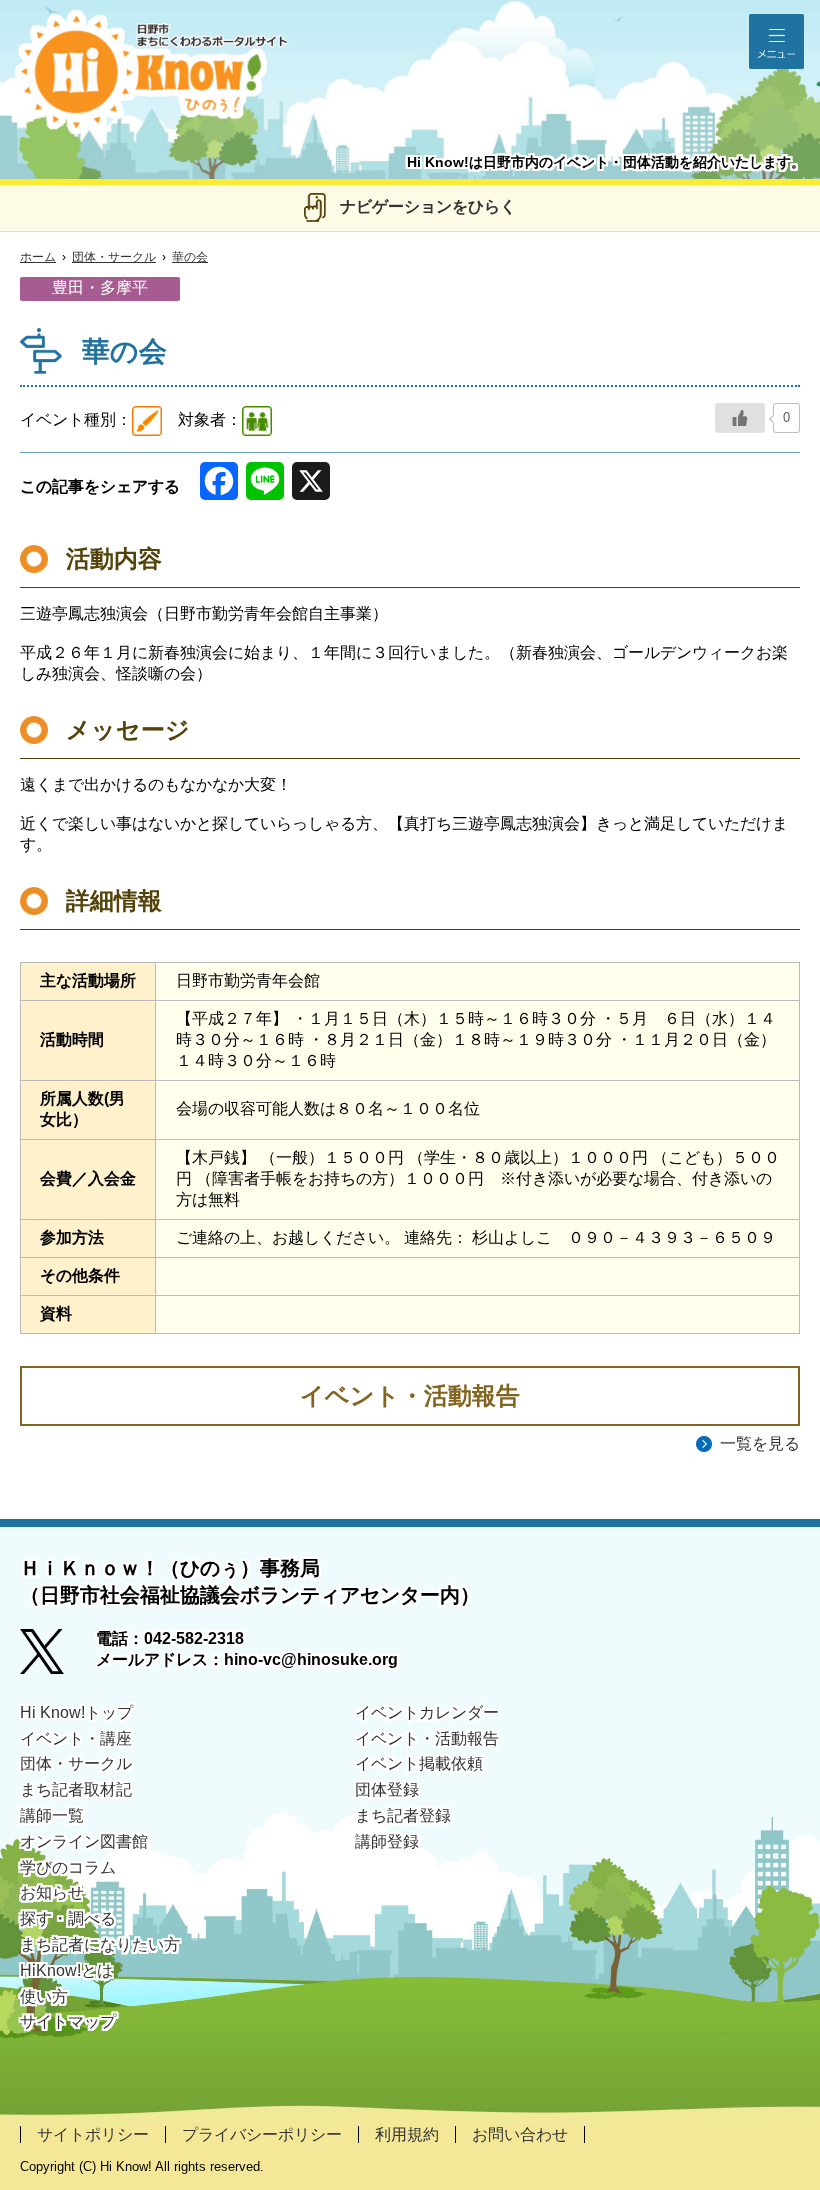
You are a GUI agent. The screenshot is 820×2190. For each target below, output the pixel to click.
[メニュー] (776, 41)
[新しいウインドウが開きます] (58, 1658)
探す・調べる (68, 1918)
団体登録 (387, 1789)
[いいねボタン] (740, 418)
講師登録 (387, 1841)
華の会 (190, 257)
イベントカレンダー (427, 1712)
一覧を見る (760, 1443)
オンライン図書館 (84, 1841)
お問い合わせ (520, 2134)
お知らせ (52, 1892)
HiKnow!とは (66, 1970)
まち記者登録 (403, 1815)
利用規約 (407, 2134)
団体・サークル (114, 257)
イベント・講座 (76, 1738)
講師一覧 (52, 1815)
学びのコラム (68, 1867)
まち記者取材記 (76, 1789)
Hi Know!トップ (76, 1712)
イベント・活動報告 (427, 1738)
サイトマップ (68, 2021)
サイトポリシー (93, 2134)
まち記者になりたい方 (100, 1944)
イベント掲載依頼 (419, 1763)
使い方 (44, 1996)
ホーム (38, 257)
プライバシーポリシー (262, 2134)
